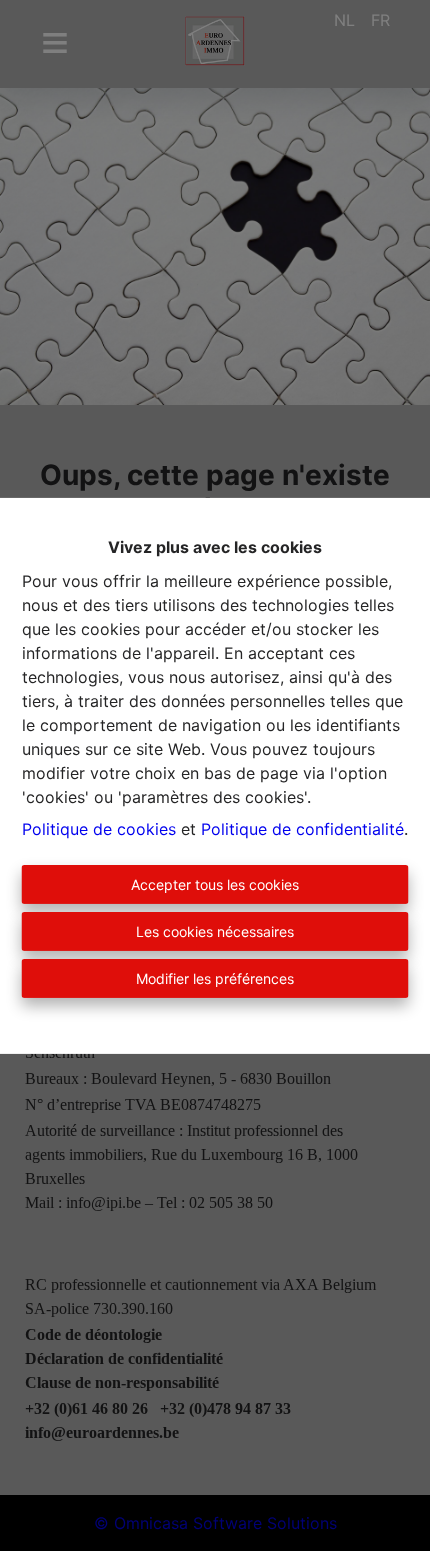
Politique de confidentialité (302, 829)
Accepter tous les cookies (215, 884)
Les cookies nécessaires (215, 931)
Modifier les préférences (215, 978)
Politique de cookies (99, 829)
